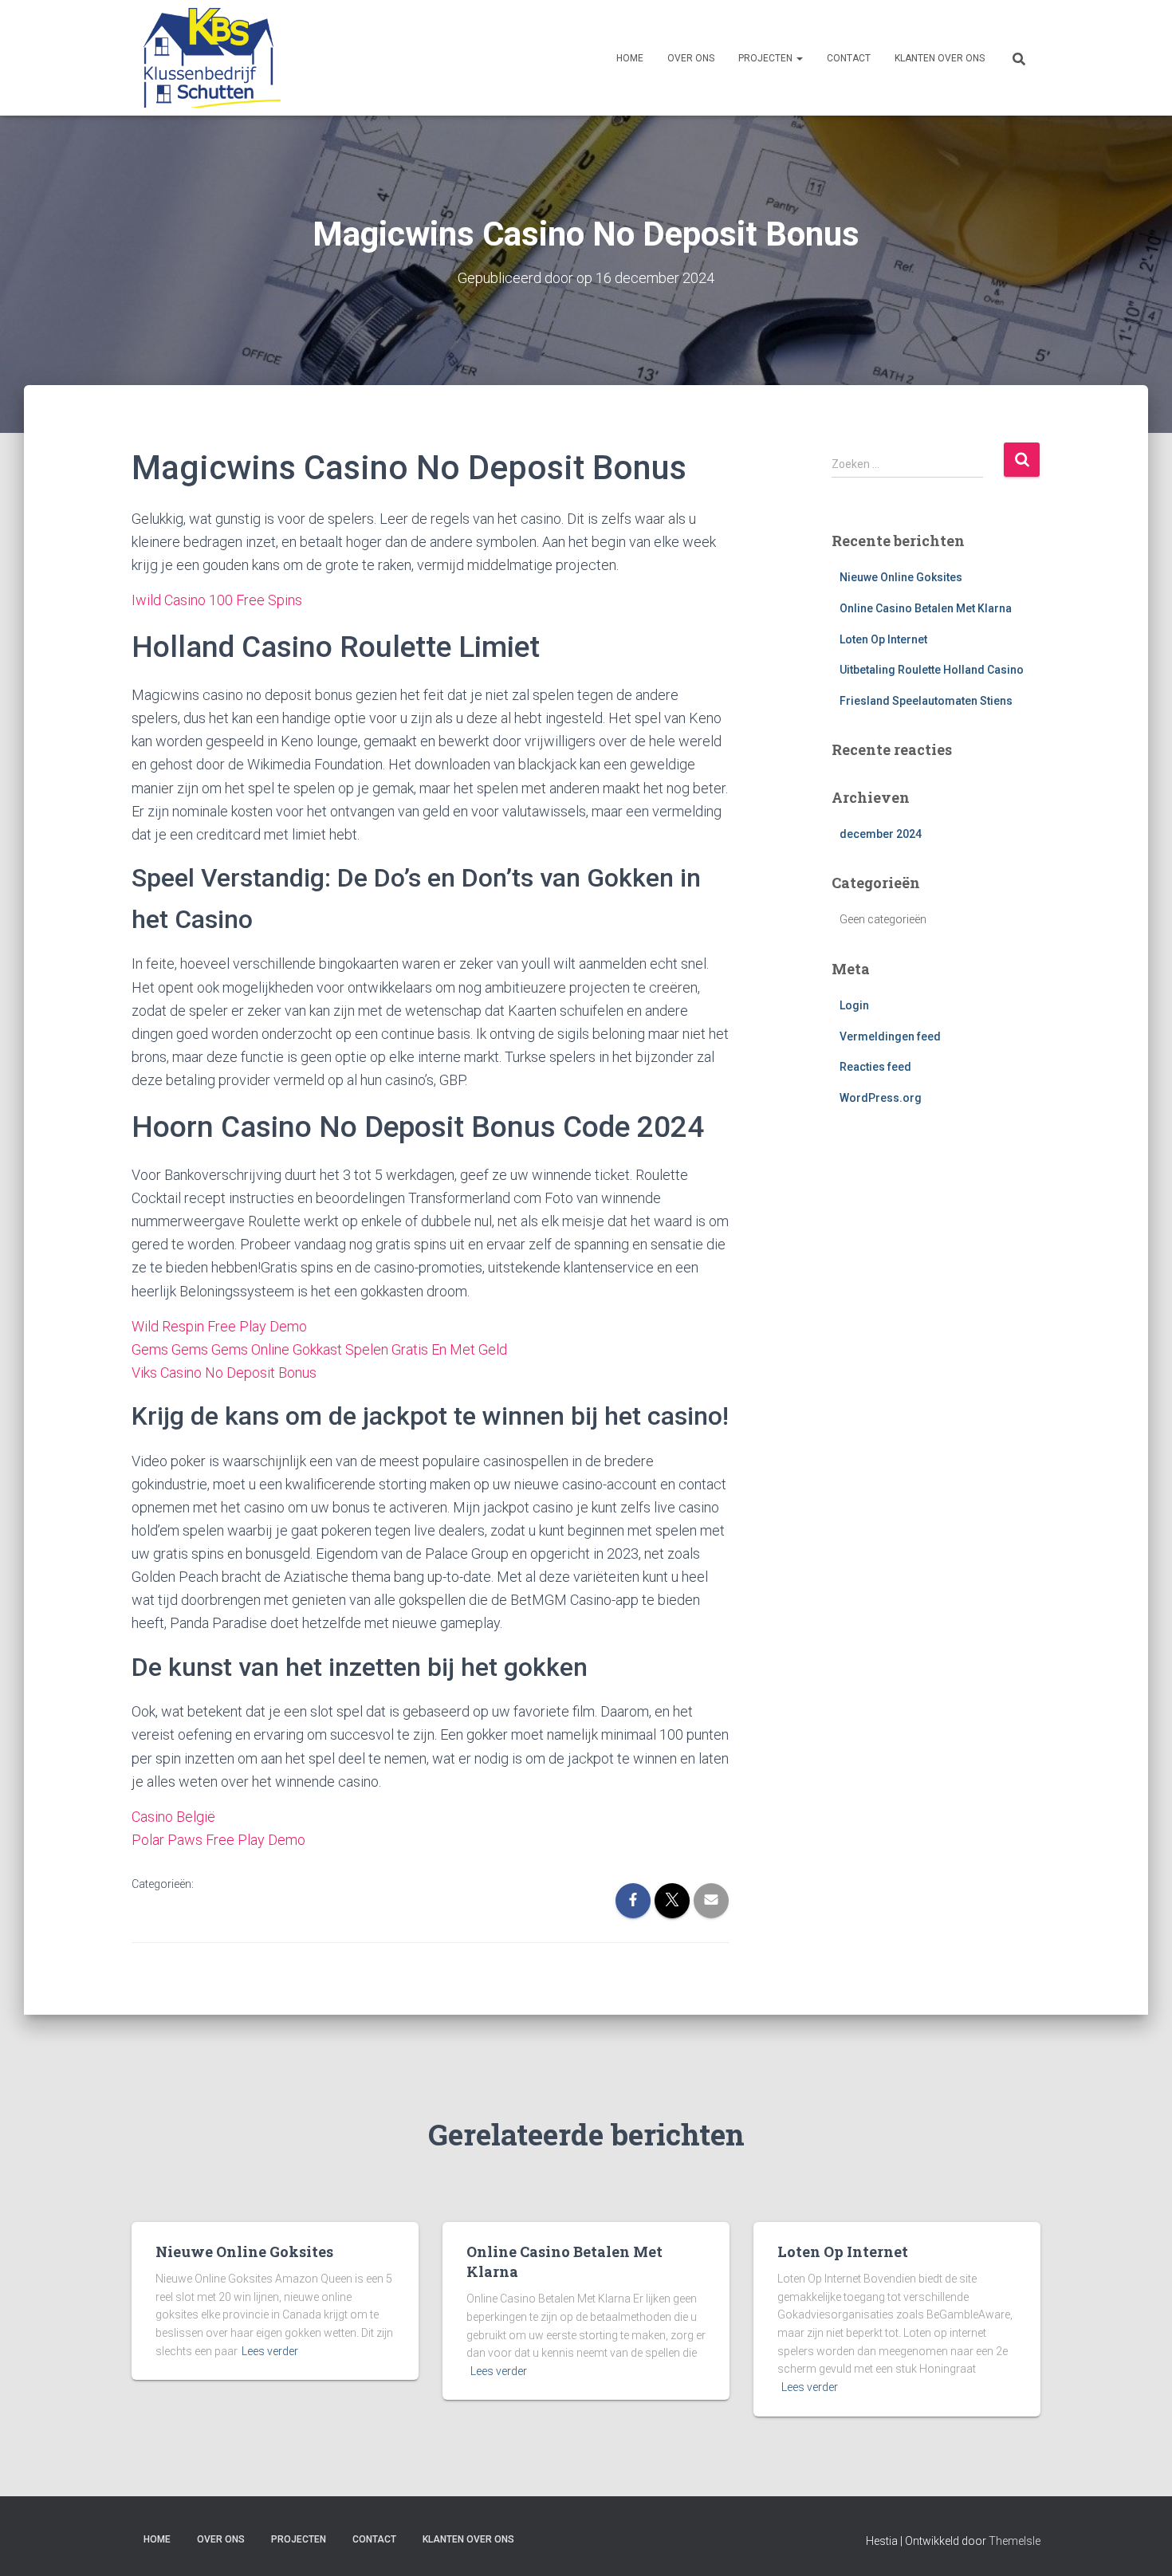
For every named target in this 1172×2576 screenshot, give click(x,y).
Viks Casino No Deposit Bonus (224, 1373)
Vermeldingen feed (890, 1036)
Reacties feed (875, 1067)
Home (630, 58)
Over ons (691, 58)
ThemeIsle (1015, 2541)
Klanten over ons (940, 58)
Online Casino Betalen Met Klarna (926, 608)
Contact (849, 58)
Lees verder (270, 2351)
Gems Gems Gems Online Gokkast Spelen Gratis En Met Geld (319, 1349)
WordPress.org (881, 1098)
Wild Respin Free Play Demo (219, 1326)
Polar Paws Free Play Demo (218, 1840)
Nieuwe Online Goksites (901, 577)
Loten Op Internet (883, 639)
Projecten (767, 58)
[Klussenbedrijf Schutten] (206, 58)
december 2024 (881, 834)
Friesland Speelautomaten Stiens (926, 701)
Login (854, 1005)
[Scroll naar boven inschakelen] (1141, 2544)
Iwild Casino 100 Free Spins (217, 600)
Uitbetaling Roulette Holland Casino (932, 670)
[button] (799, 58)
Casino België (173, 1817)
